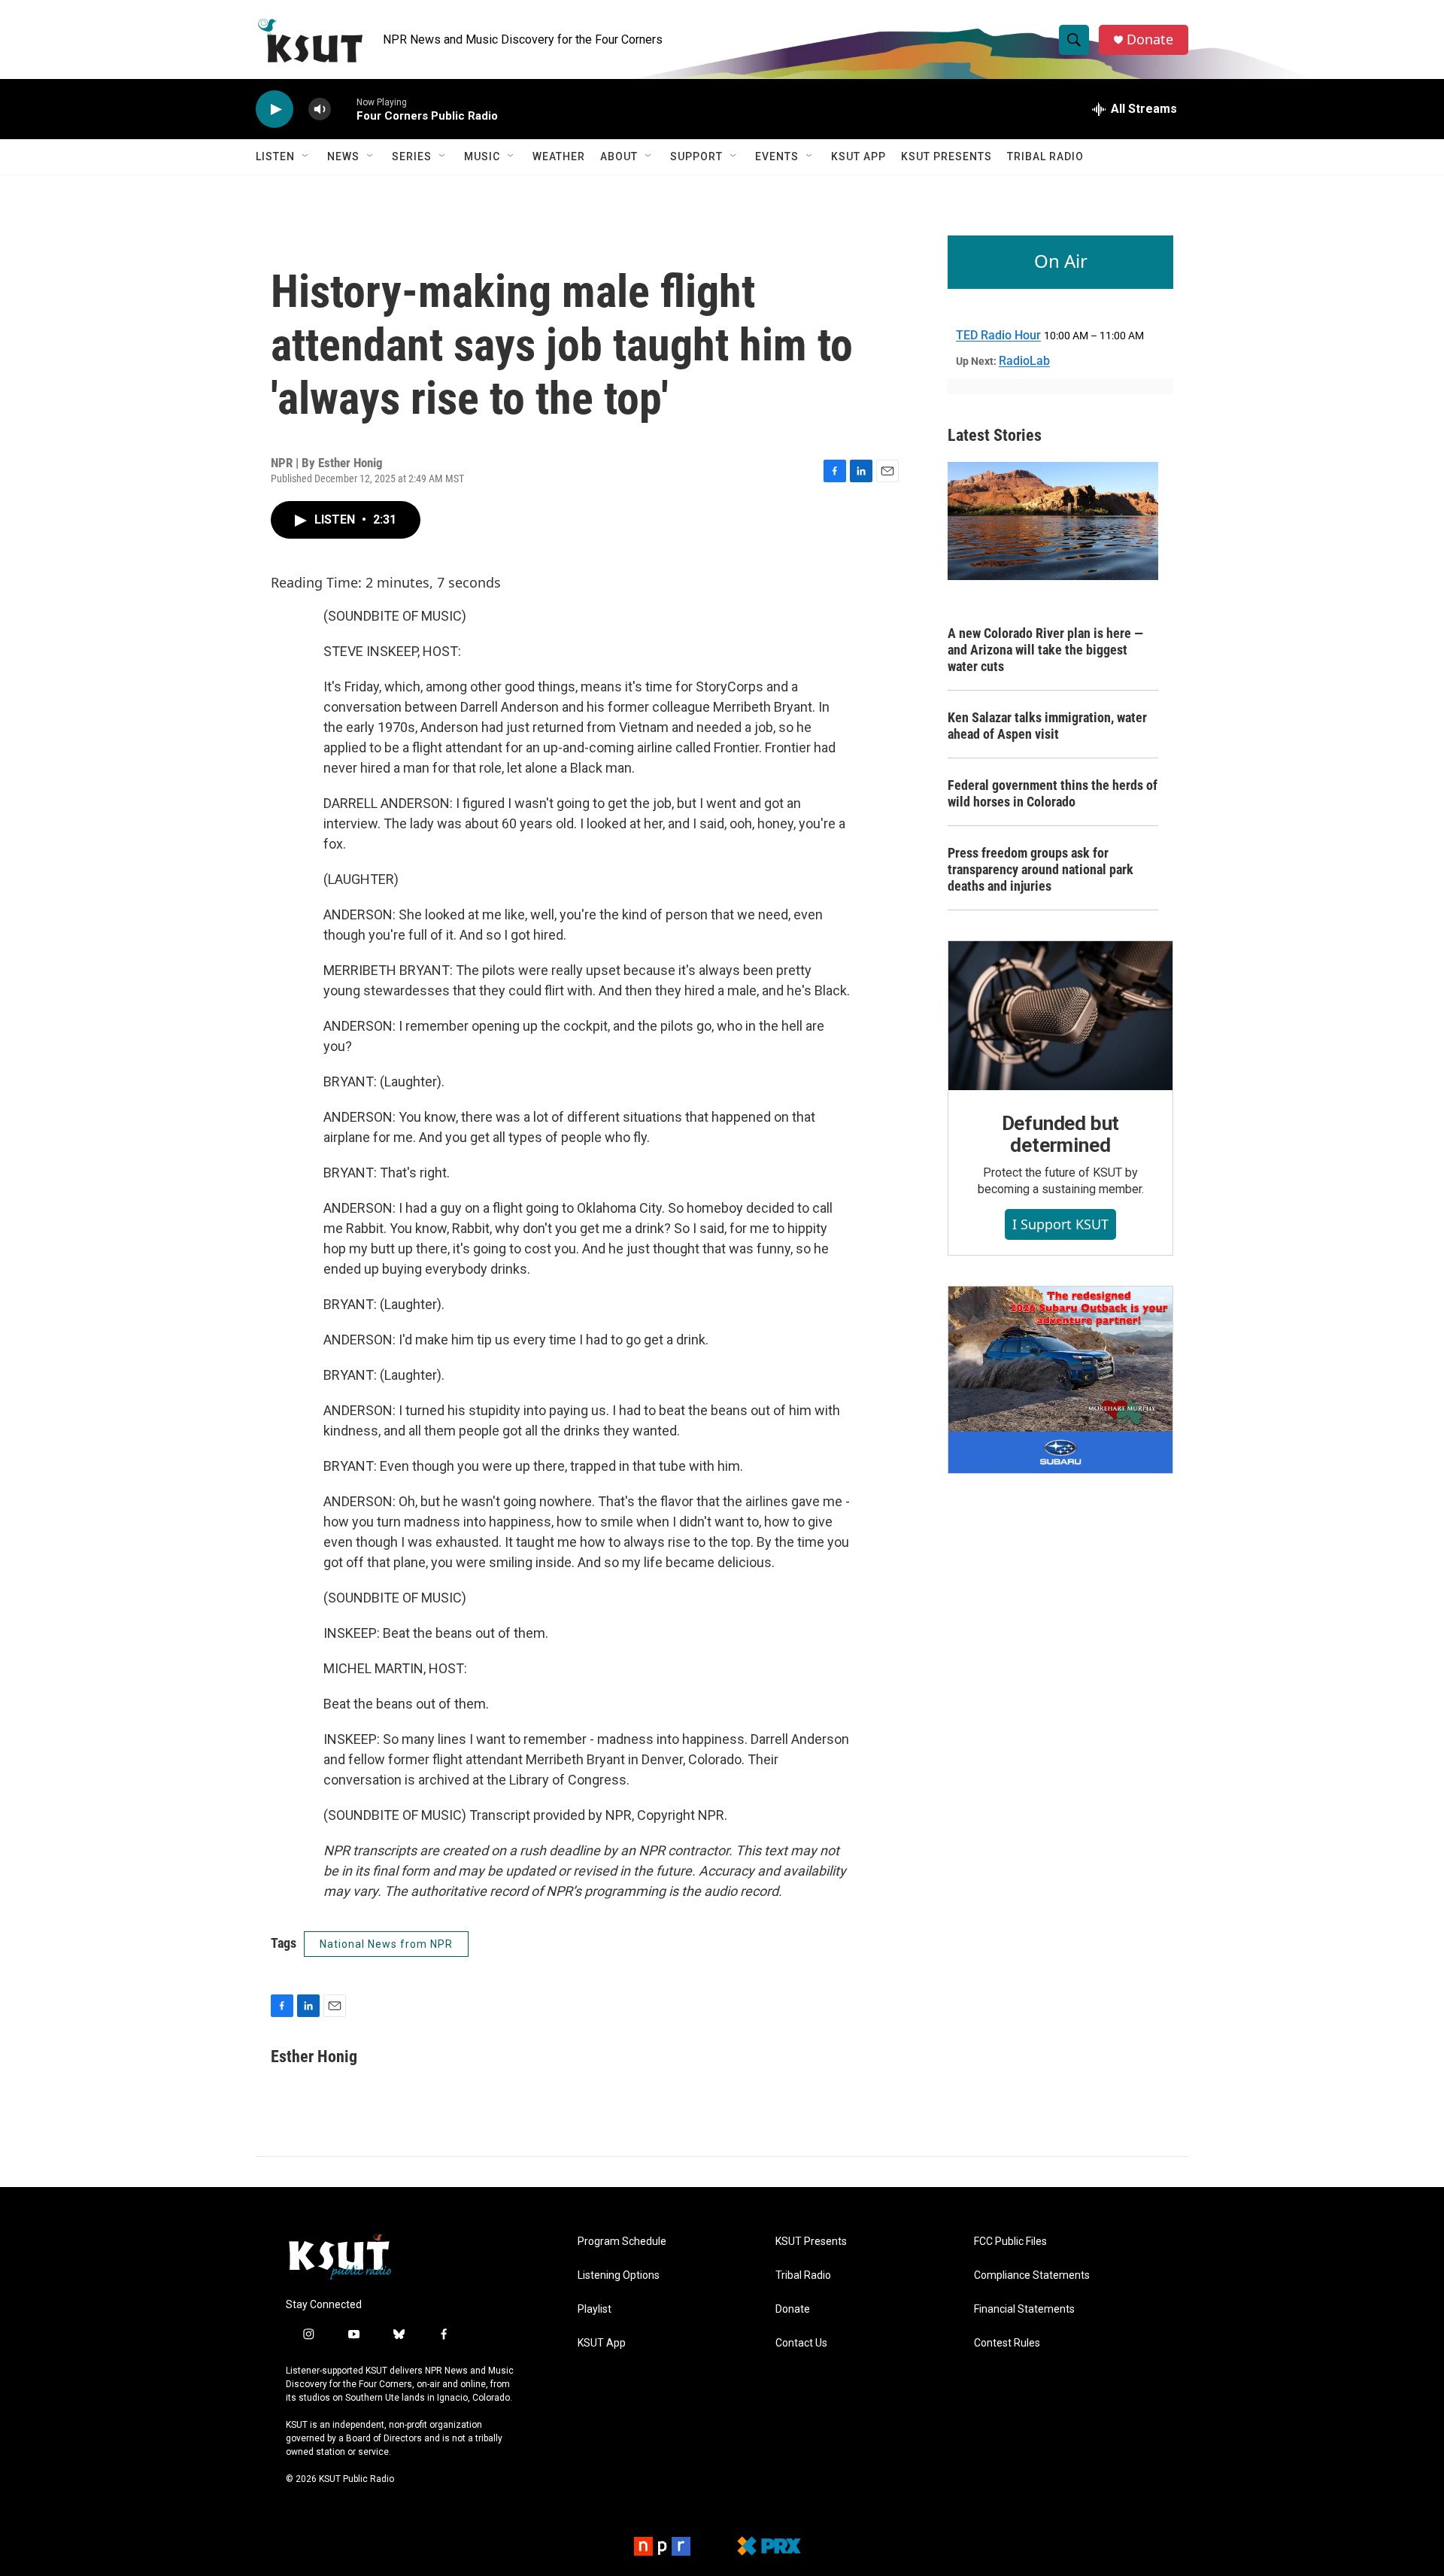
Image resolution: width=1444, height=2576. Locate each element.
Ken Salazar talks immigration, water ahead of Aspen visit (1047, 726)
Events (777, 156)
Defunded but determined (1061, 1135)
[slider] (344, 109)
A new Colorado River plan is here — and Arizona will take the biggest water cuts (1045, 650)
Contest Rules (1007, 2343)
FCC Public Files (1010, 2242)
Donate (1150, 39)
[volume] (320, 109)
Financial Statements (1024, 2309)
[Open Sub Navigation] (306, 156)
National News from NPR (386, 1944)
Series (412, 156)
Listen (275, 156)
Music (482, 156)
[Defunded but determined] (1060, 1016)
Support (696, 156)
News (343, 156)
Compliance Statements (1032, 2275)
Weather (559, 156)
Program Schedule (622, 2242)
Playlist (595, 2309)
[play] (275, 109)
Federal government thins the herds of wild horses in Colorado (1053, 793)
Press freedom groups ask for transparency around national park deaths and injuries (1041, 869)
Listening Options (619, 2275)
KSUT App (859, 156)
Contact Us (801, 2343)
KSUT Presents (946, 156)
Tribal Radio (1045, 156)
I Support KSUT (1060, 1224)
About (619, 156)
